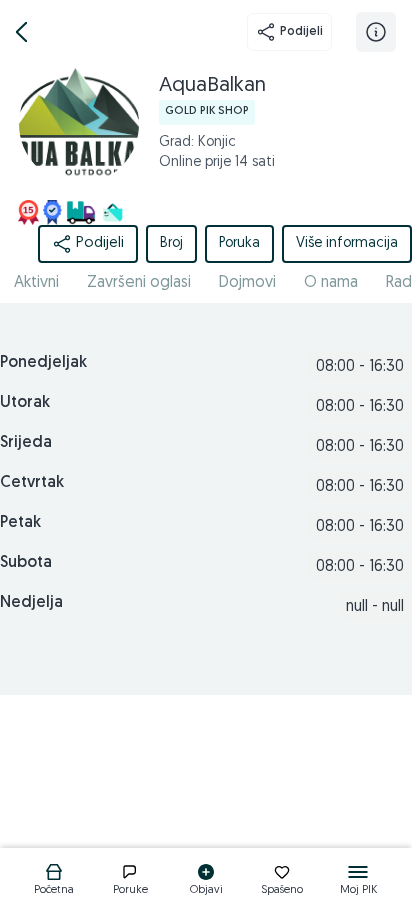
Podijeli (301, 32)
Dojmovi (247, 283)
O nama (331, 283)
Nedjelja (31, 603)
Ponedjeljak (43, 363)
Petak (20, 523)
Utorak (25, 403)
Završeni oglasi (139, 283)
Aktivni (36, 283)
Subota (26, 563)
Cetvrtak (32, 483)
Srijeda (26, 443)
